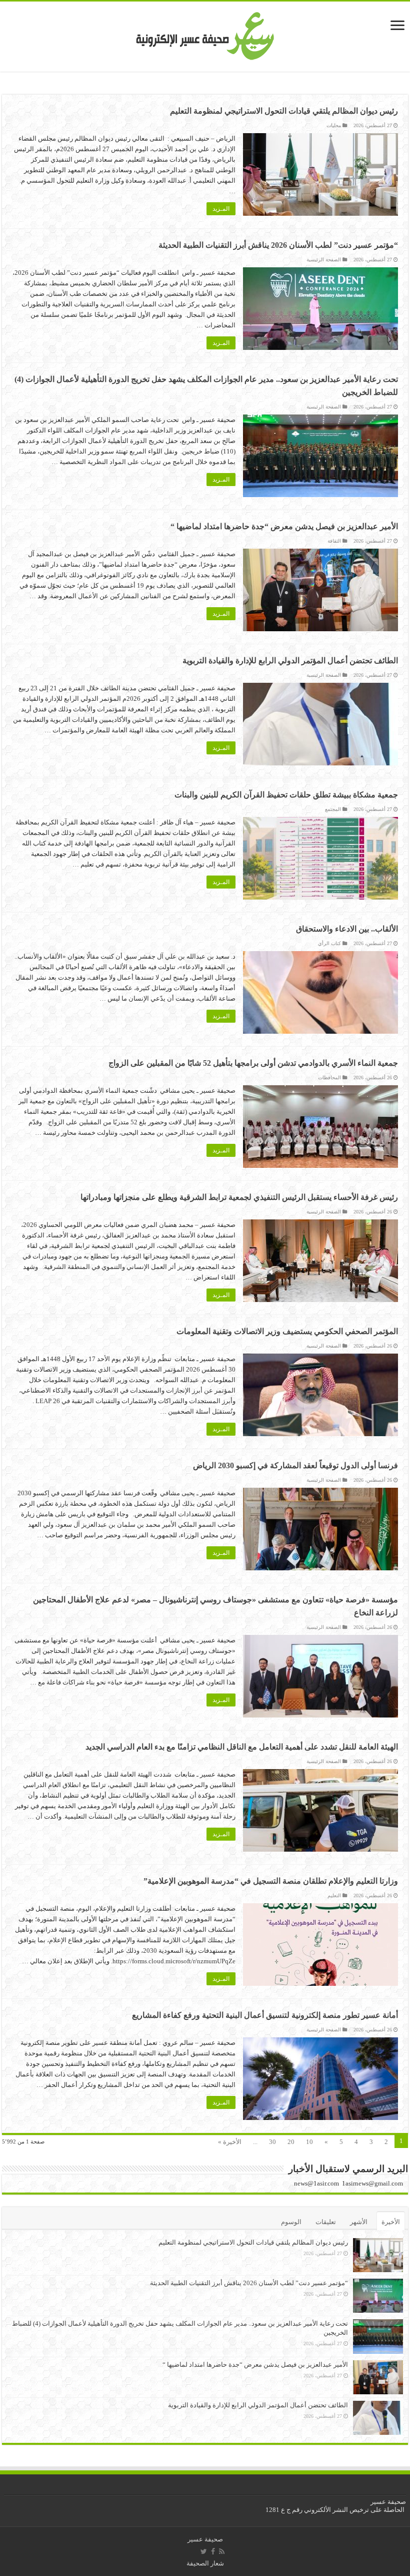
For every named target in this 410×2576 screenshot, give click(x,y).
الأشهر (359, 2222)
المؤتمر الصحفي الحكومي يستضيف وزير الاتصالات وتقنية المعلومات (287, 1331)
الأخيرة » (230, 2142)
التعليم (334, 1895)
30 (272, 2142)
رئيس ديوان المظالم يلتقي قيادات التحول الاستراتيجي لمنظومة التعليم (284, 111)
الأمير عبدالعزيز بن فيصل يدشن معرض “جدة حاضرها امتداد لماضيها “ (284, 526)
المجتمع (333, 809)
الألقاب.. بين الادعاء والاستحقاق (347, 929)
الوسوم (291, 2222)
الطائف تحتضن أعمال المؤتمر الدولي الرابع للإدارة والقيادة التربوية (290, 661)
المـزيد (221, 209)
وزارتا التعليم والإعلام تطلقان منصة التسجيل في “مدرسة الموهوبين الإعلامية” (271, 1881)
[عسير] (205, 34)
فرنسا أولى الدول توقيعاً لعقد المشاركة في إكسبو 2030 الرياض (295, 1465)
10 (309, 2142)
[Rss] (222, 2551)
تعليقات (326, 2222)
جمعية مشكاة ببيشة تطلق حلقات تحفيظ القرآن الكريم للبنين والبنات (286, 795)
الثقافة (334, 541)
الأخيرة (391, 2222)
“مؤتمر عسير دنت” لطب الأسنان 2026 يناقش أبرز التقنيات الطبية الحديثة (278, 245)
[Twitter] (204, 2551)
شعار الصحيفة (205, 2563)
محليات (334, 125)
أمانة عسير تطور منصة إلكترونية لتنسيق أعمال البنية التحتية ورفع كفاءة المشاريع (265, 2015)
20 (291, 2142)
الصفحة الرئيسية (324, 260)
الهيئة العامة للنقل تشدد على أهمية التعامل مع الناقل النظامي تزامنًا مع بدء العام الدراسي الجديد (242, 1747)
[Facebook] (213, 2551)
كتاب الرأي (329, 943)
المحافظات (329, 1078)
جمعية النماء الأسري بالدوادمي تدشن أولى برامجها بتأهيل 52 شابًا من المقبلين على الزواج (253, 1063)
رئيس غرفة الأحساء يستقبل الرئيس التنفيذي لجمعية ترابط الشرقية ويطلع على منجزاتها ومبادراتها (239, 1197)
